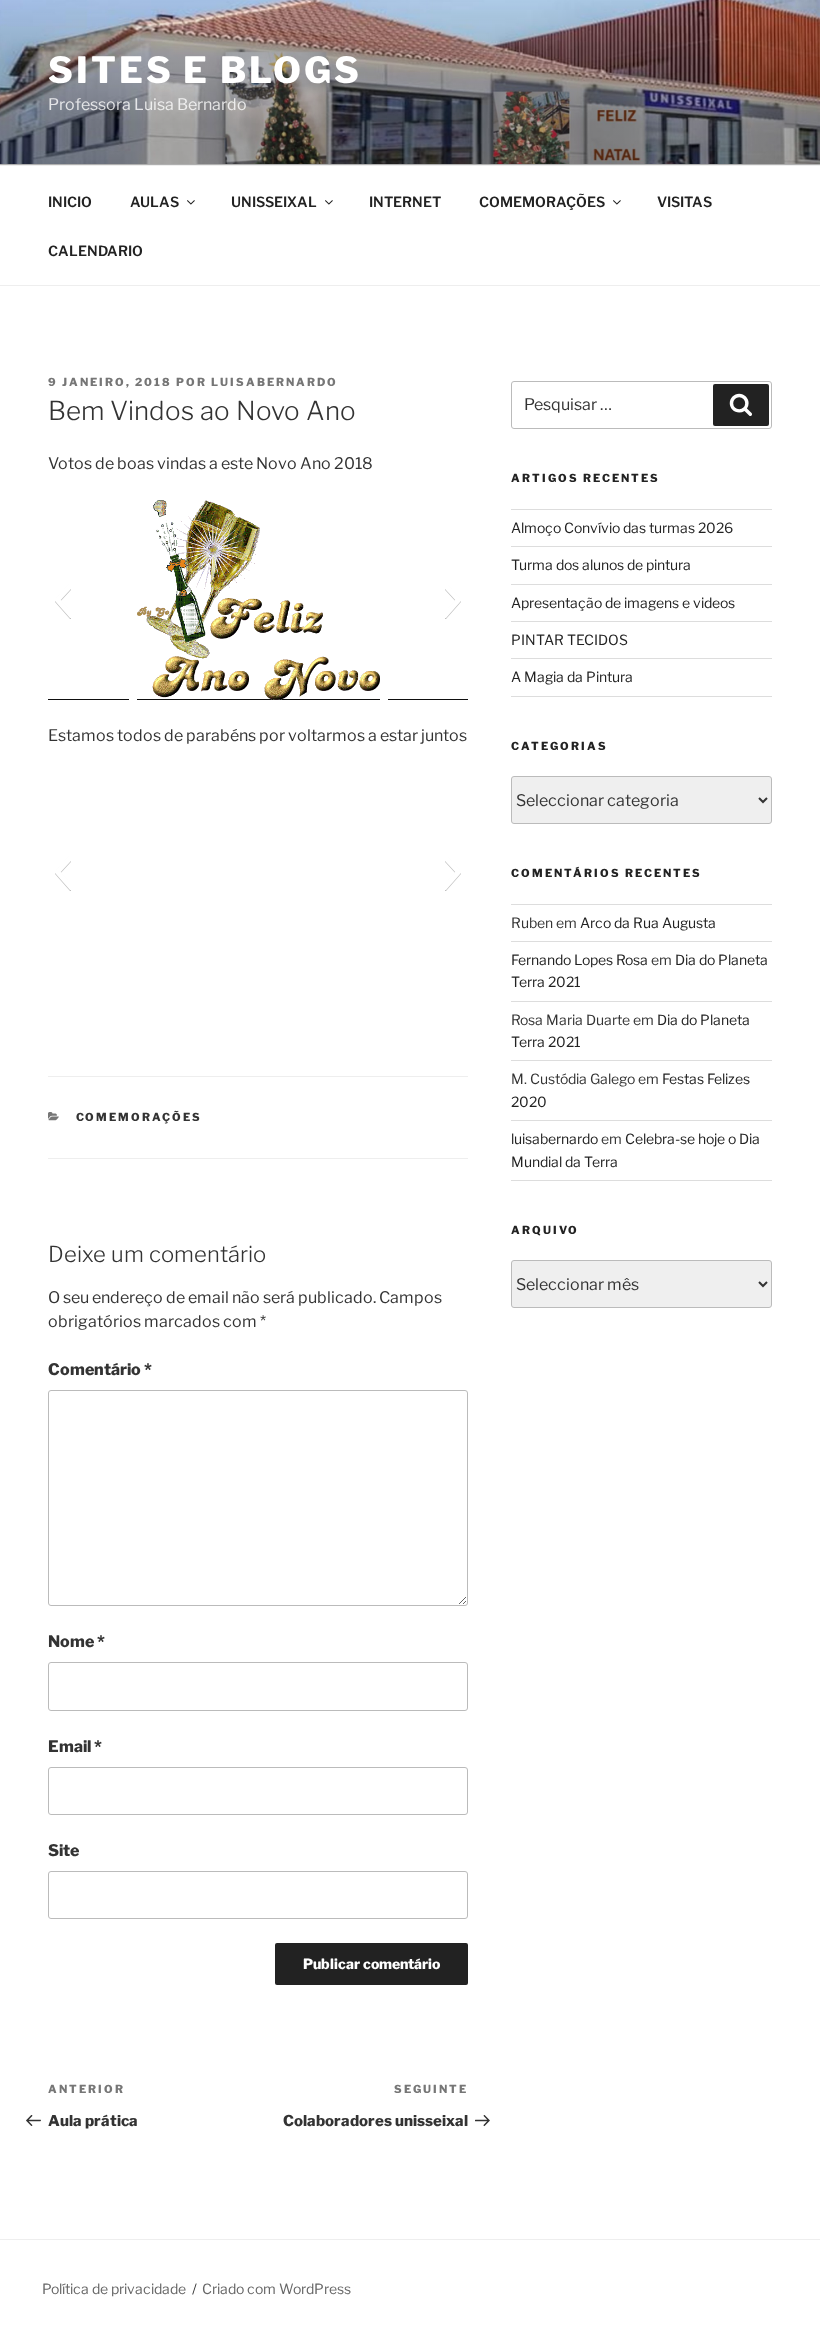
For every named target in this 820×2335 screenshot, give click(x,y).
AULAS (154, 201)
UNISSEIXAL (274, 201)
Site (63, 1850)
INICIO (70, 201)
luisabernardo (274, 382)
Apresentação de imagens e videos (623, 602)
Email (75, 1746)
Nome (76, 1641)
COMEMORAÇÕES (542, 201)
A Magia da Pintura (572, 676)
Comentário (100, 1369)
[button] (62, 600)
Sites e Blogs (204, 70)
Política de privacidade (114, 2288)
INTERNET (405, 201)
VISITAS (684, 201)
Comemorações (139, 1117)
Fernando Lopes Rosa (579, 959)
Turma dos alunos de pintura (601, 564)
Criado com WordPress (276, 2288)
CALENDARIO (95, 250)
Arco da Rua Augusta (648, 922)
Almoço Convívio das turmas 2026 (622, 527)
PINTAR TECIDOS (569, 639)
